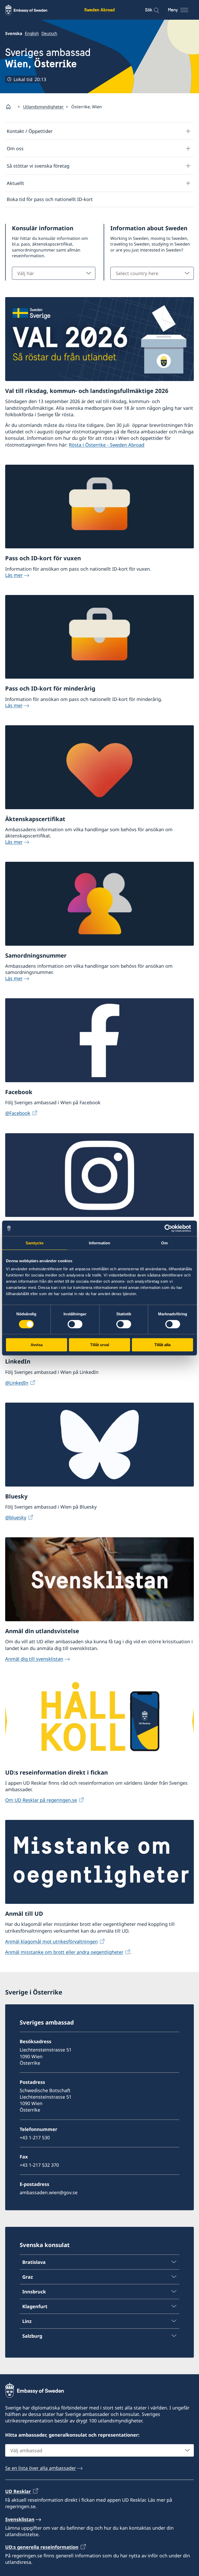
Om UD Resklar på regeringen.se (41, 1800)
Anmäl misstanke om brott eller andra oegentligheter (64, 1952)
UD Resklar (18, 2491)
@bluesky (16, 1517)
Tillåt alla (162, 1345)
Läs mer (14, 575)
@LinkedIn (17, 1383)
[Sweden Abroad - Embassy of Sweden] (31, 10)
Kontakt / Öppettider (30, 131)
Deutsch (49, 33)
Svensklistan (20, 2519)
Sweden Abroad (99, 10)
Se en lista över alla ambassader (41, 2468)
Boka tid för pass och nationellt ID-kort (50, 199)
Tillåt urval (100, 1345)
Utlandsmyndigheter (43, 107)
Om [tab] (164, 1243)
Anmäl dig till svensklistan (34, 1659)
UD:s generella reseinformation (42, 2547)
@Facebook (18, 1113)
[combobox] (54, 273)
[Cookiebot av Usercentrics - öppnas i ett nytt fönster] (170, 1228)
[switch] (75, 1324)
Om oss (15, 148)
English (32, 33)
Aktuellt (15, 183)
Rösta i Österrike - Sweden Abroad (107, 445)
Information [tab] (99, 1243)
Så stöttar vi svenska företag (38, 166)
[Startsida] (10, 107)
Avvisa (37, 1345)
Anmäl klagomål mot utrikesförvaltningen (51, 1941)
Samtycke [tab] (35, 1243)
